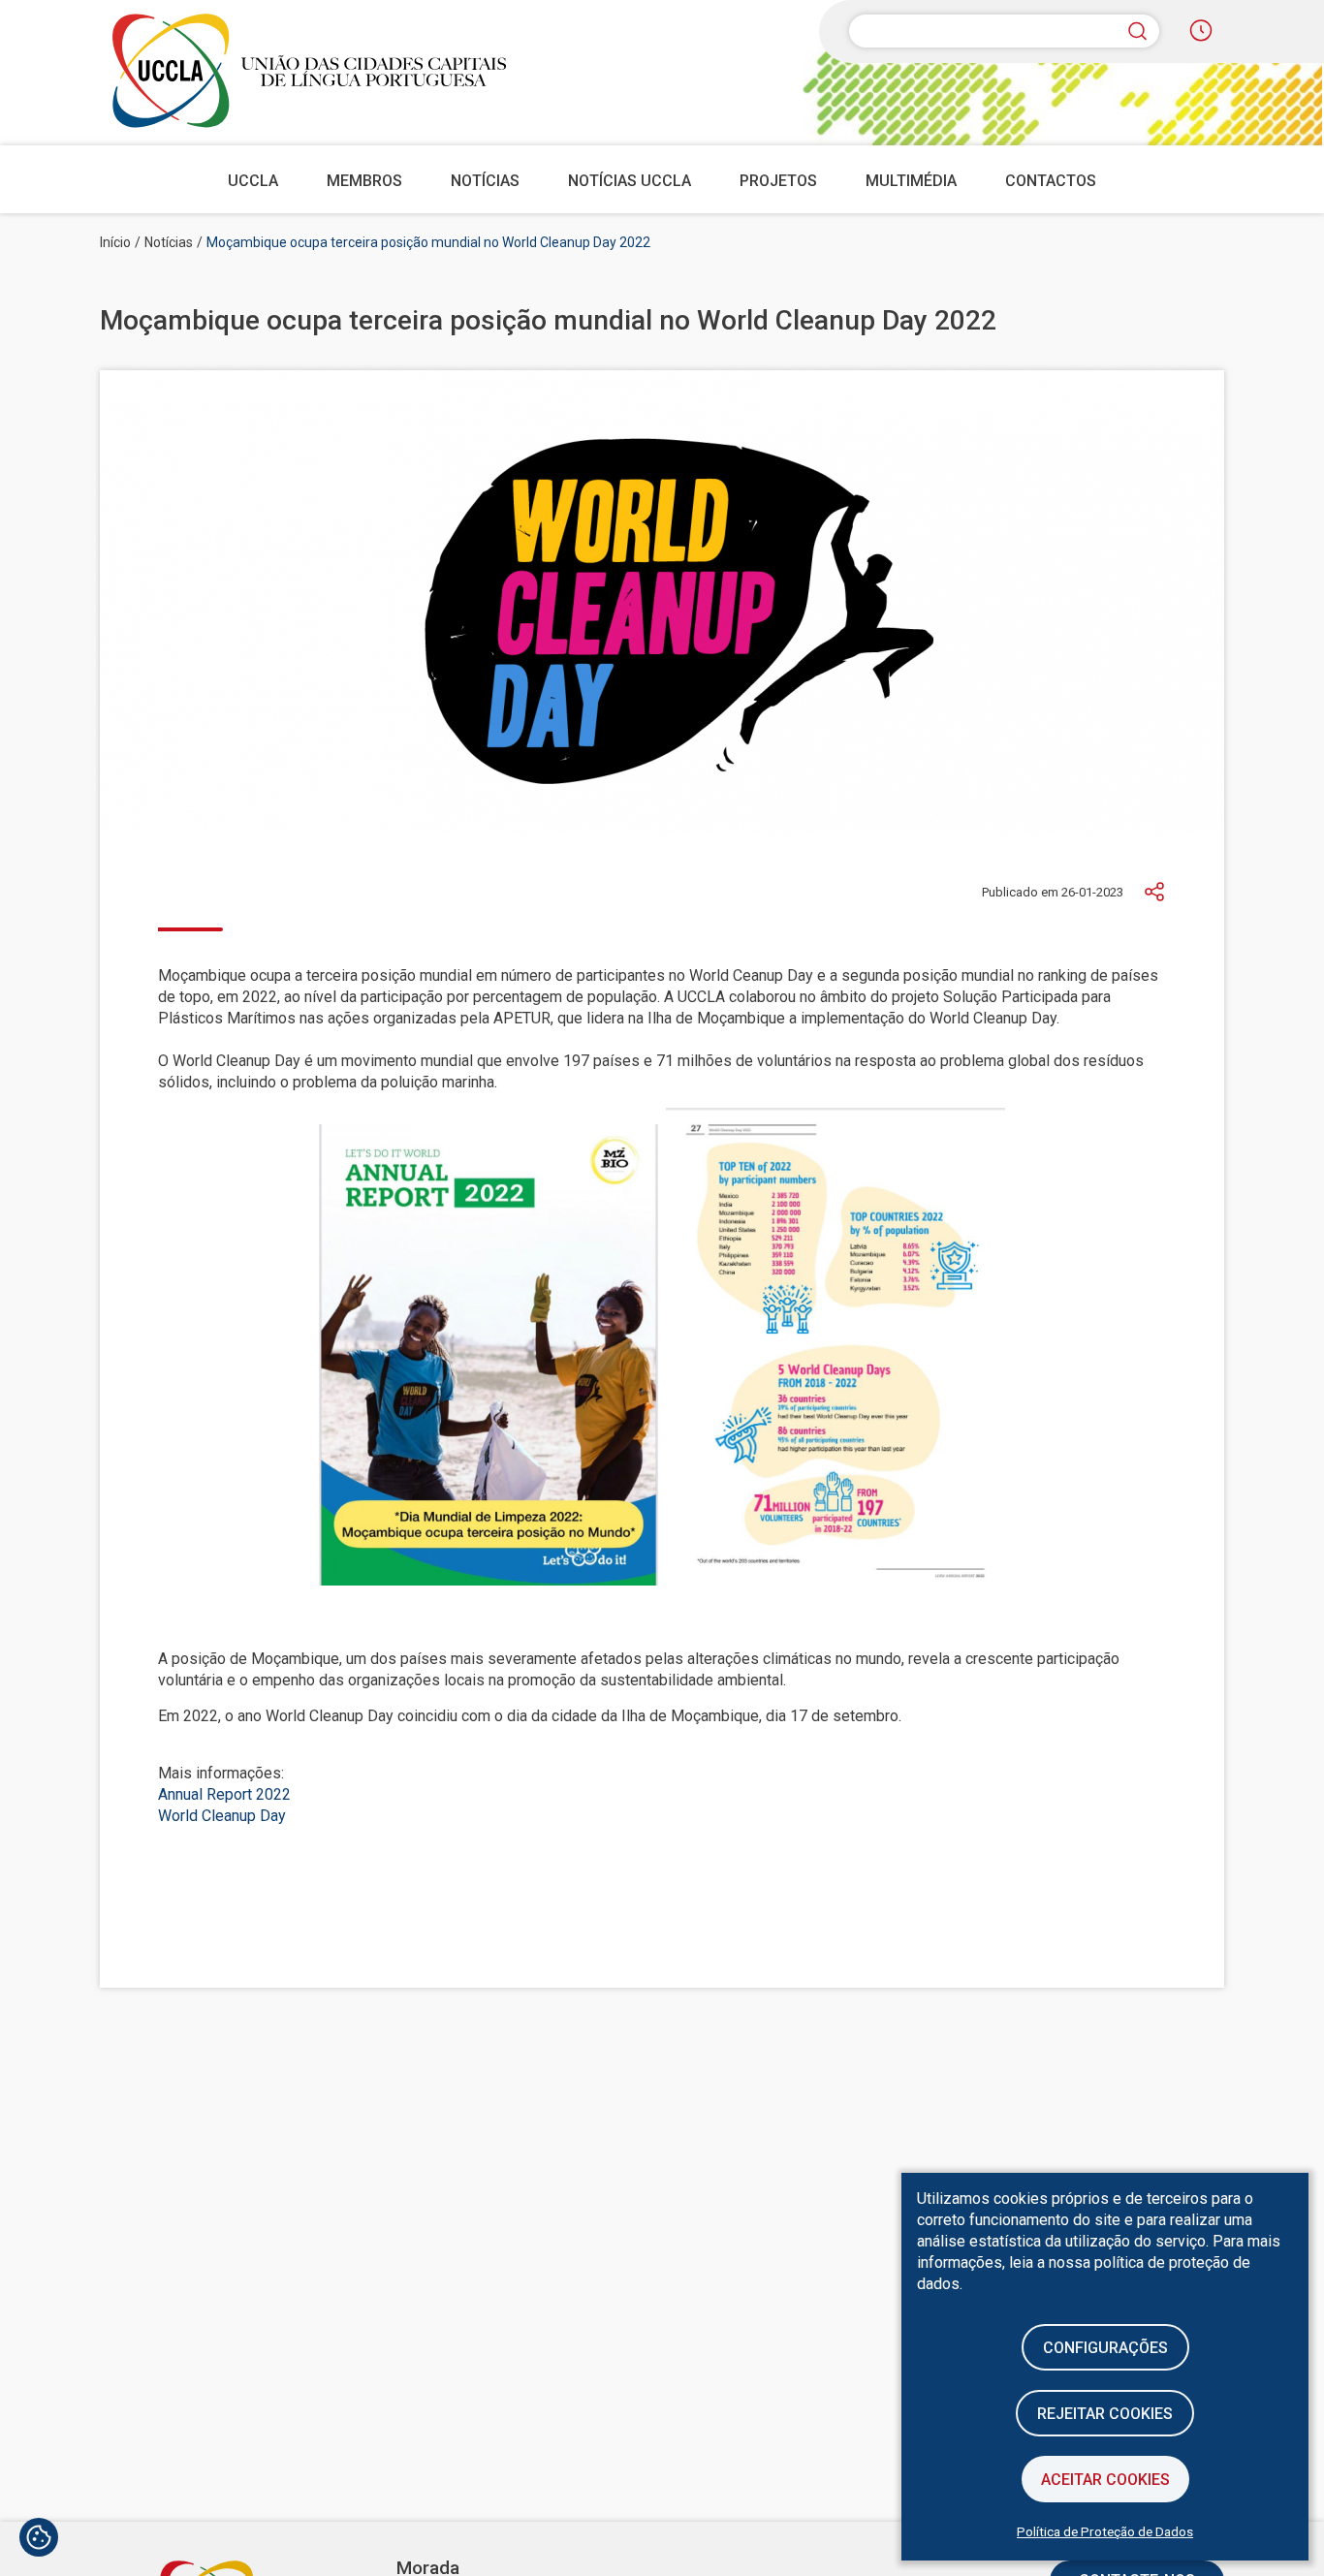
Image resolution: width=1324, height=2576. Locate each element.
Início (115, 242)
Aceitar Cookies (1105, 2480)
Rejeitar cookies (1105, 2414)
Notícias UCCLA (630, 181)
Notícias (485, 181)
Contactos (1051, 181)
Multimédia (911, 181)
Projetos (778, 181)
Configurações (1105, 2348)
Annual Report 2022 (224, 1794)
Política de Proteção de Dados (1105, 2531)
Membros (364, 181)
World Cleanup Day (222, 1816)
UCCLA (253, 181)
